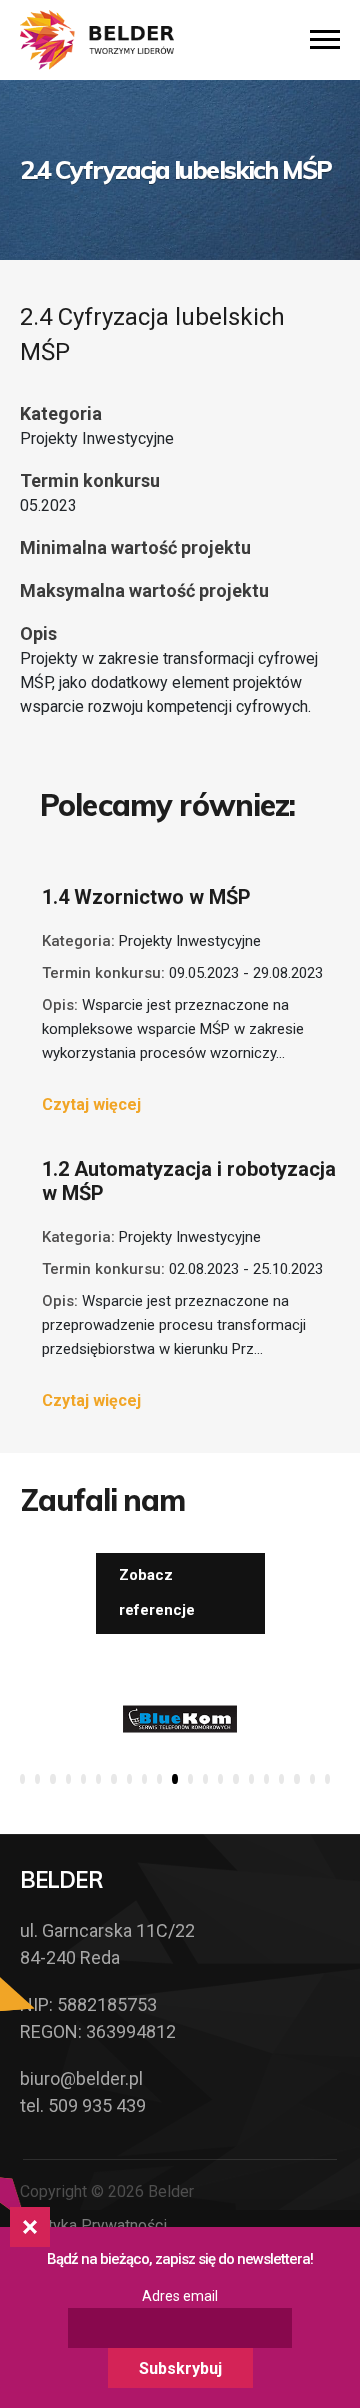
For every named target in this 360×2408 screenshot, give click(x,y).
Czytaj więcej (91, 1104)
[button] (22, 1779)
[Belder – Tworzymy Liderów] (97, 40)
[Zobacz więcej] (180, 1719)
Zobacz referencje (157, 1592)
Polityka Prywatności (93, 2225)
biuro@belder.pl (81, 2078)
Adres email (180, 2296)
